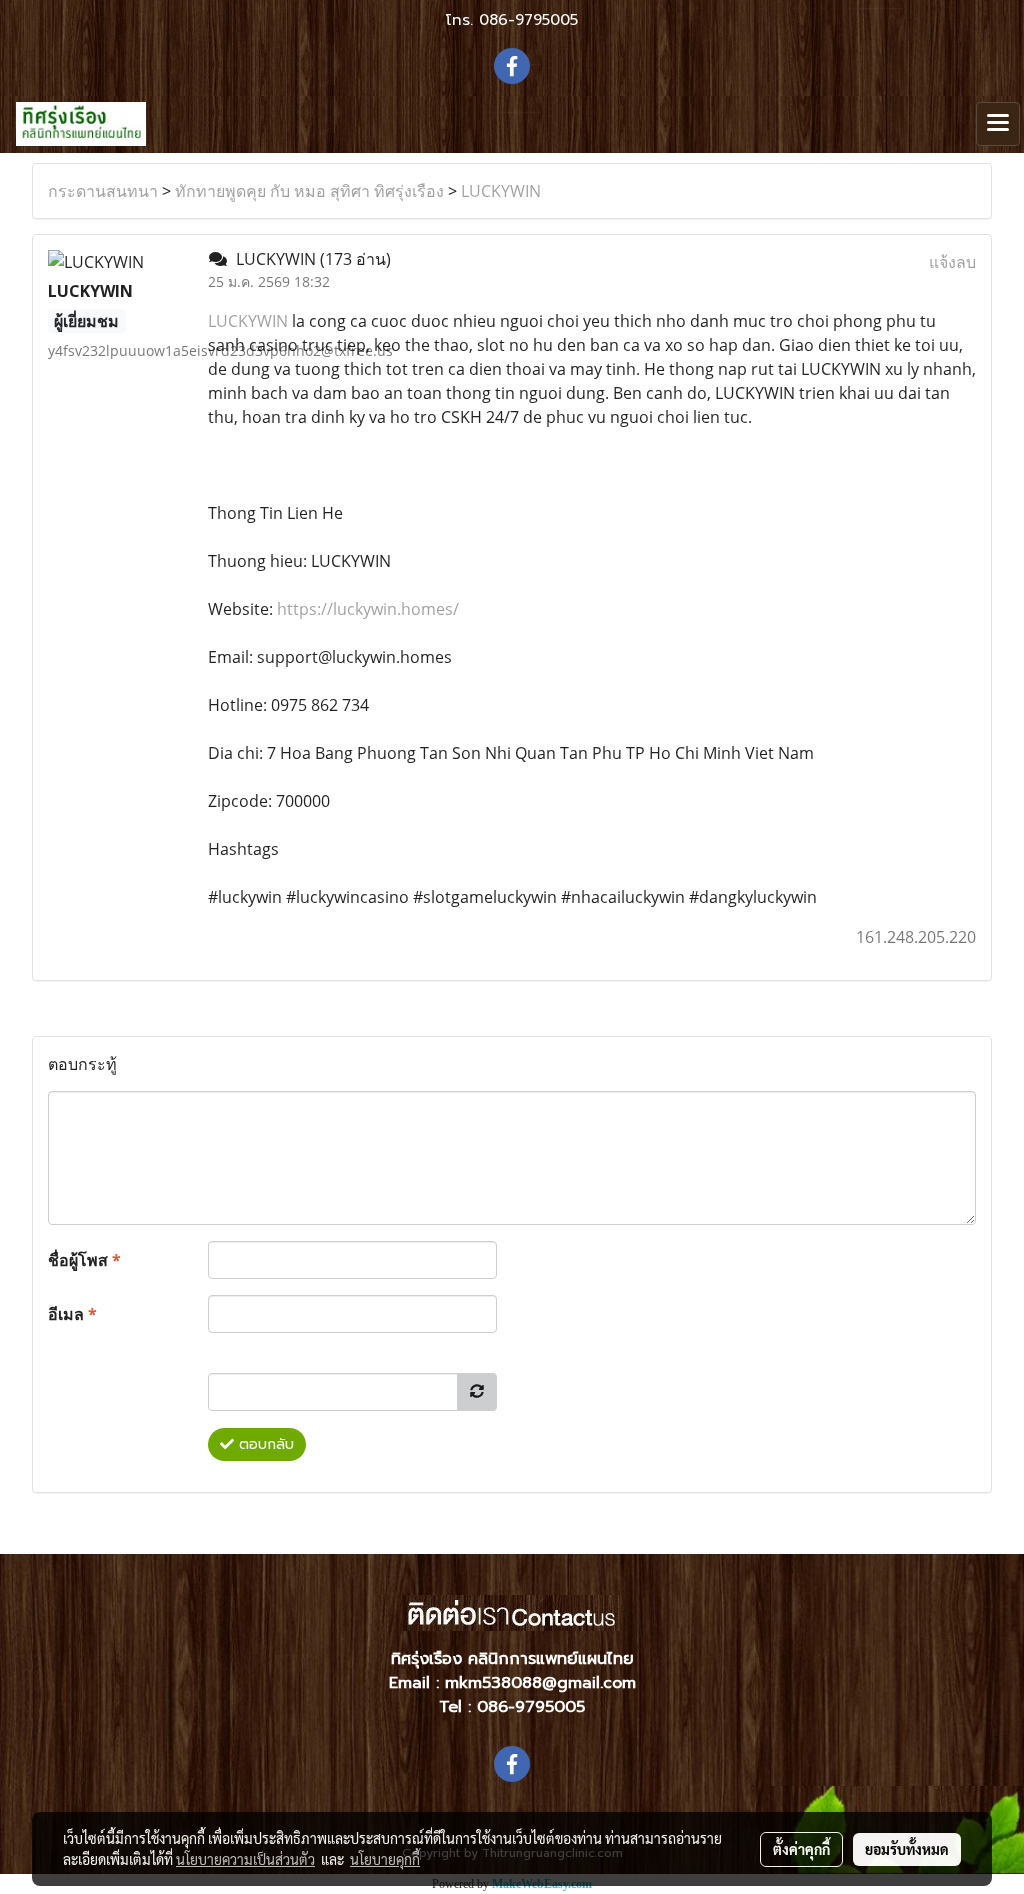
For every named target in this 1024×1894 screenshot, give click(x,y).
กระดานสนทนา (103, 191)
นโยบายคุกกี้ (385, 1859)
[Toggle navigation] (998, 124)
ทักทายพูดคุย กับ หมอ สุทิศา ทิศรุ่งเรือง (309, 191)
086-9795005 (528, 20)
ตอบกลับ (264, 1444)
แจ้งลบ (952, 262)
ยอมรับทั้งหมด (907, 1849)
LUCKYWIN (501, 191)
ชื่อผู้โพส (84, 1260)
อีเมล (72, 1314)
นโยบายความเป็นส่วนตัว (245, 1859)
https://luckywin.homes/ (368, 609)
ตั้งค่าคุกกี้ (801, 1849)
